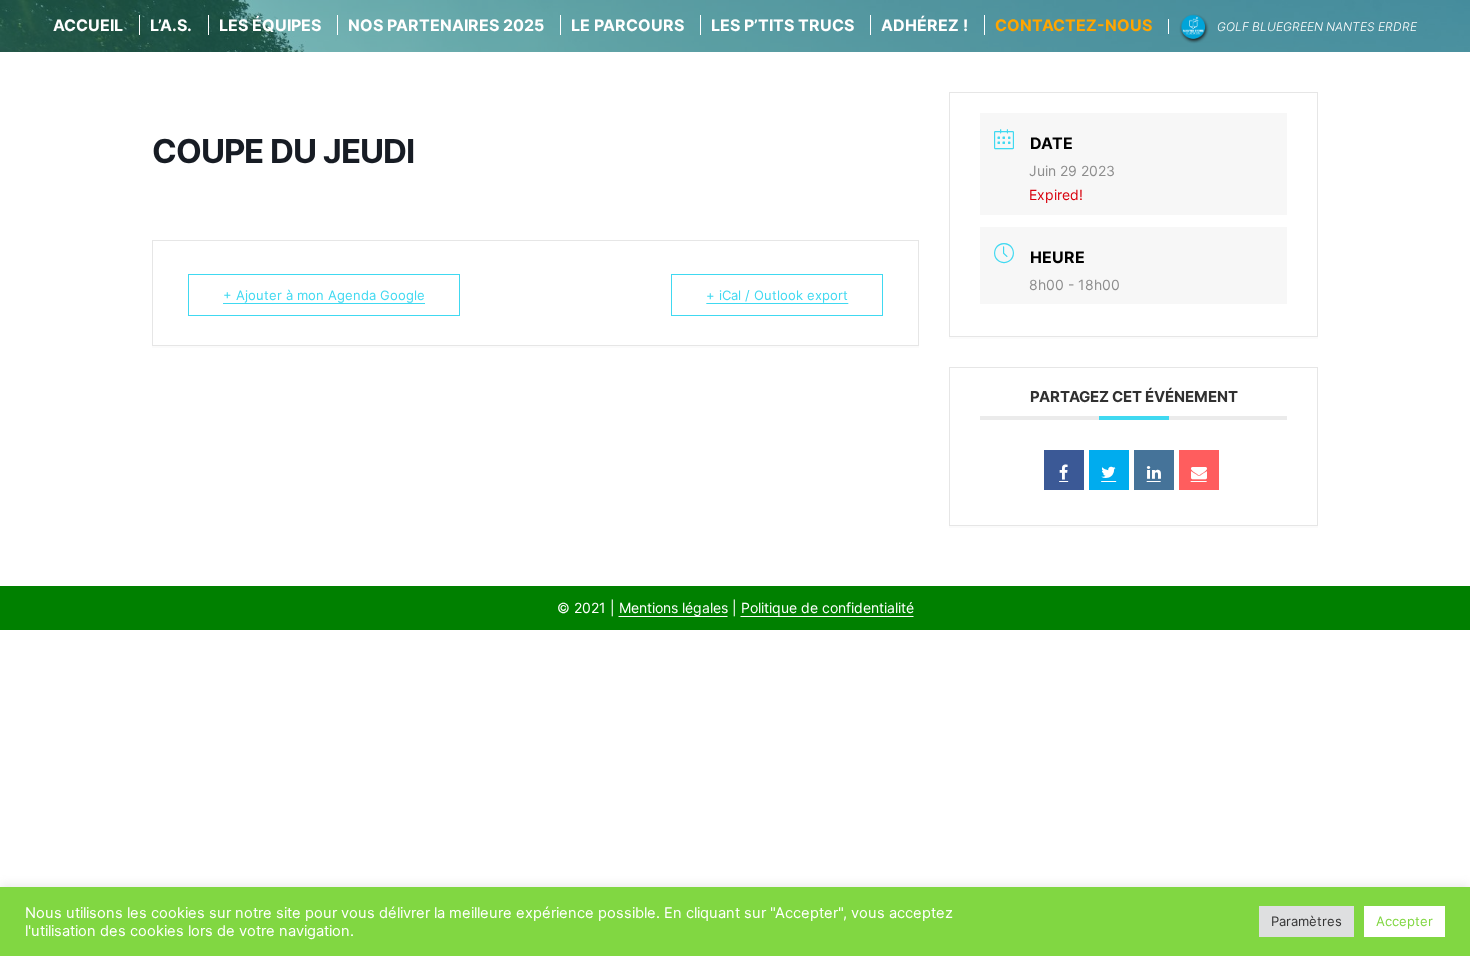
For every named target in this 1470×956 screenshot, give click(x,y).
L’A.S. (171, 25)
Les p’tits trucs (782, 25)
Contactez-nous (1073, 25)
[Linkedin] (1154, 470)
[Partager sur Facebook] (1064, 470)
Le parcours (627, 25)
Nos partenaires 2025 (446, 25)
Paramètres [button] (1306, 921)
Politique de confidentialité (827, 607)
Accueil (88, 25)
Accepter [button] (1404, 921)
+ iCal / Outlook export (777, 295)
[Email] (1199, 470)
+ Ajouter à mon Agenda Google (324, 295)
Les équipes (270, 25)
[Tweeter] (1109, 470)
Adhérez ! (924, 25)
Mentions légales (673, 607)
